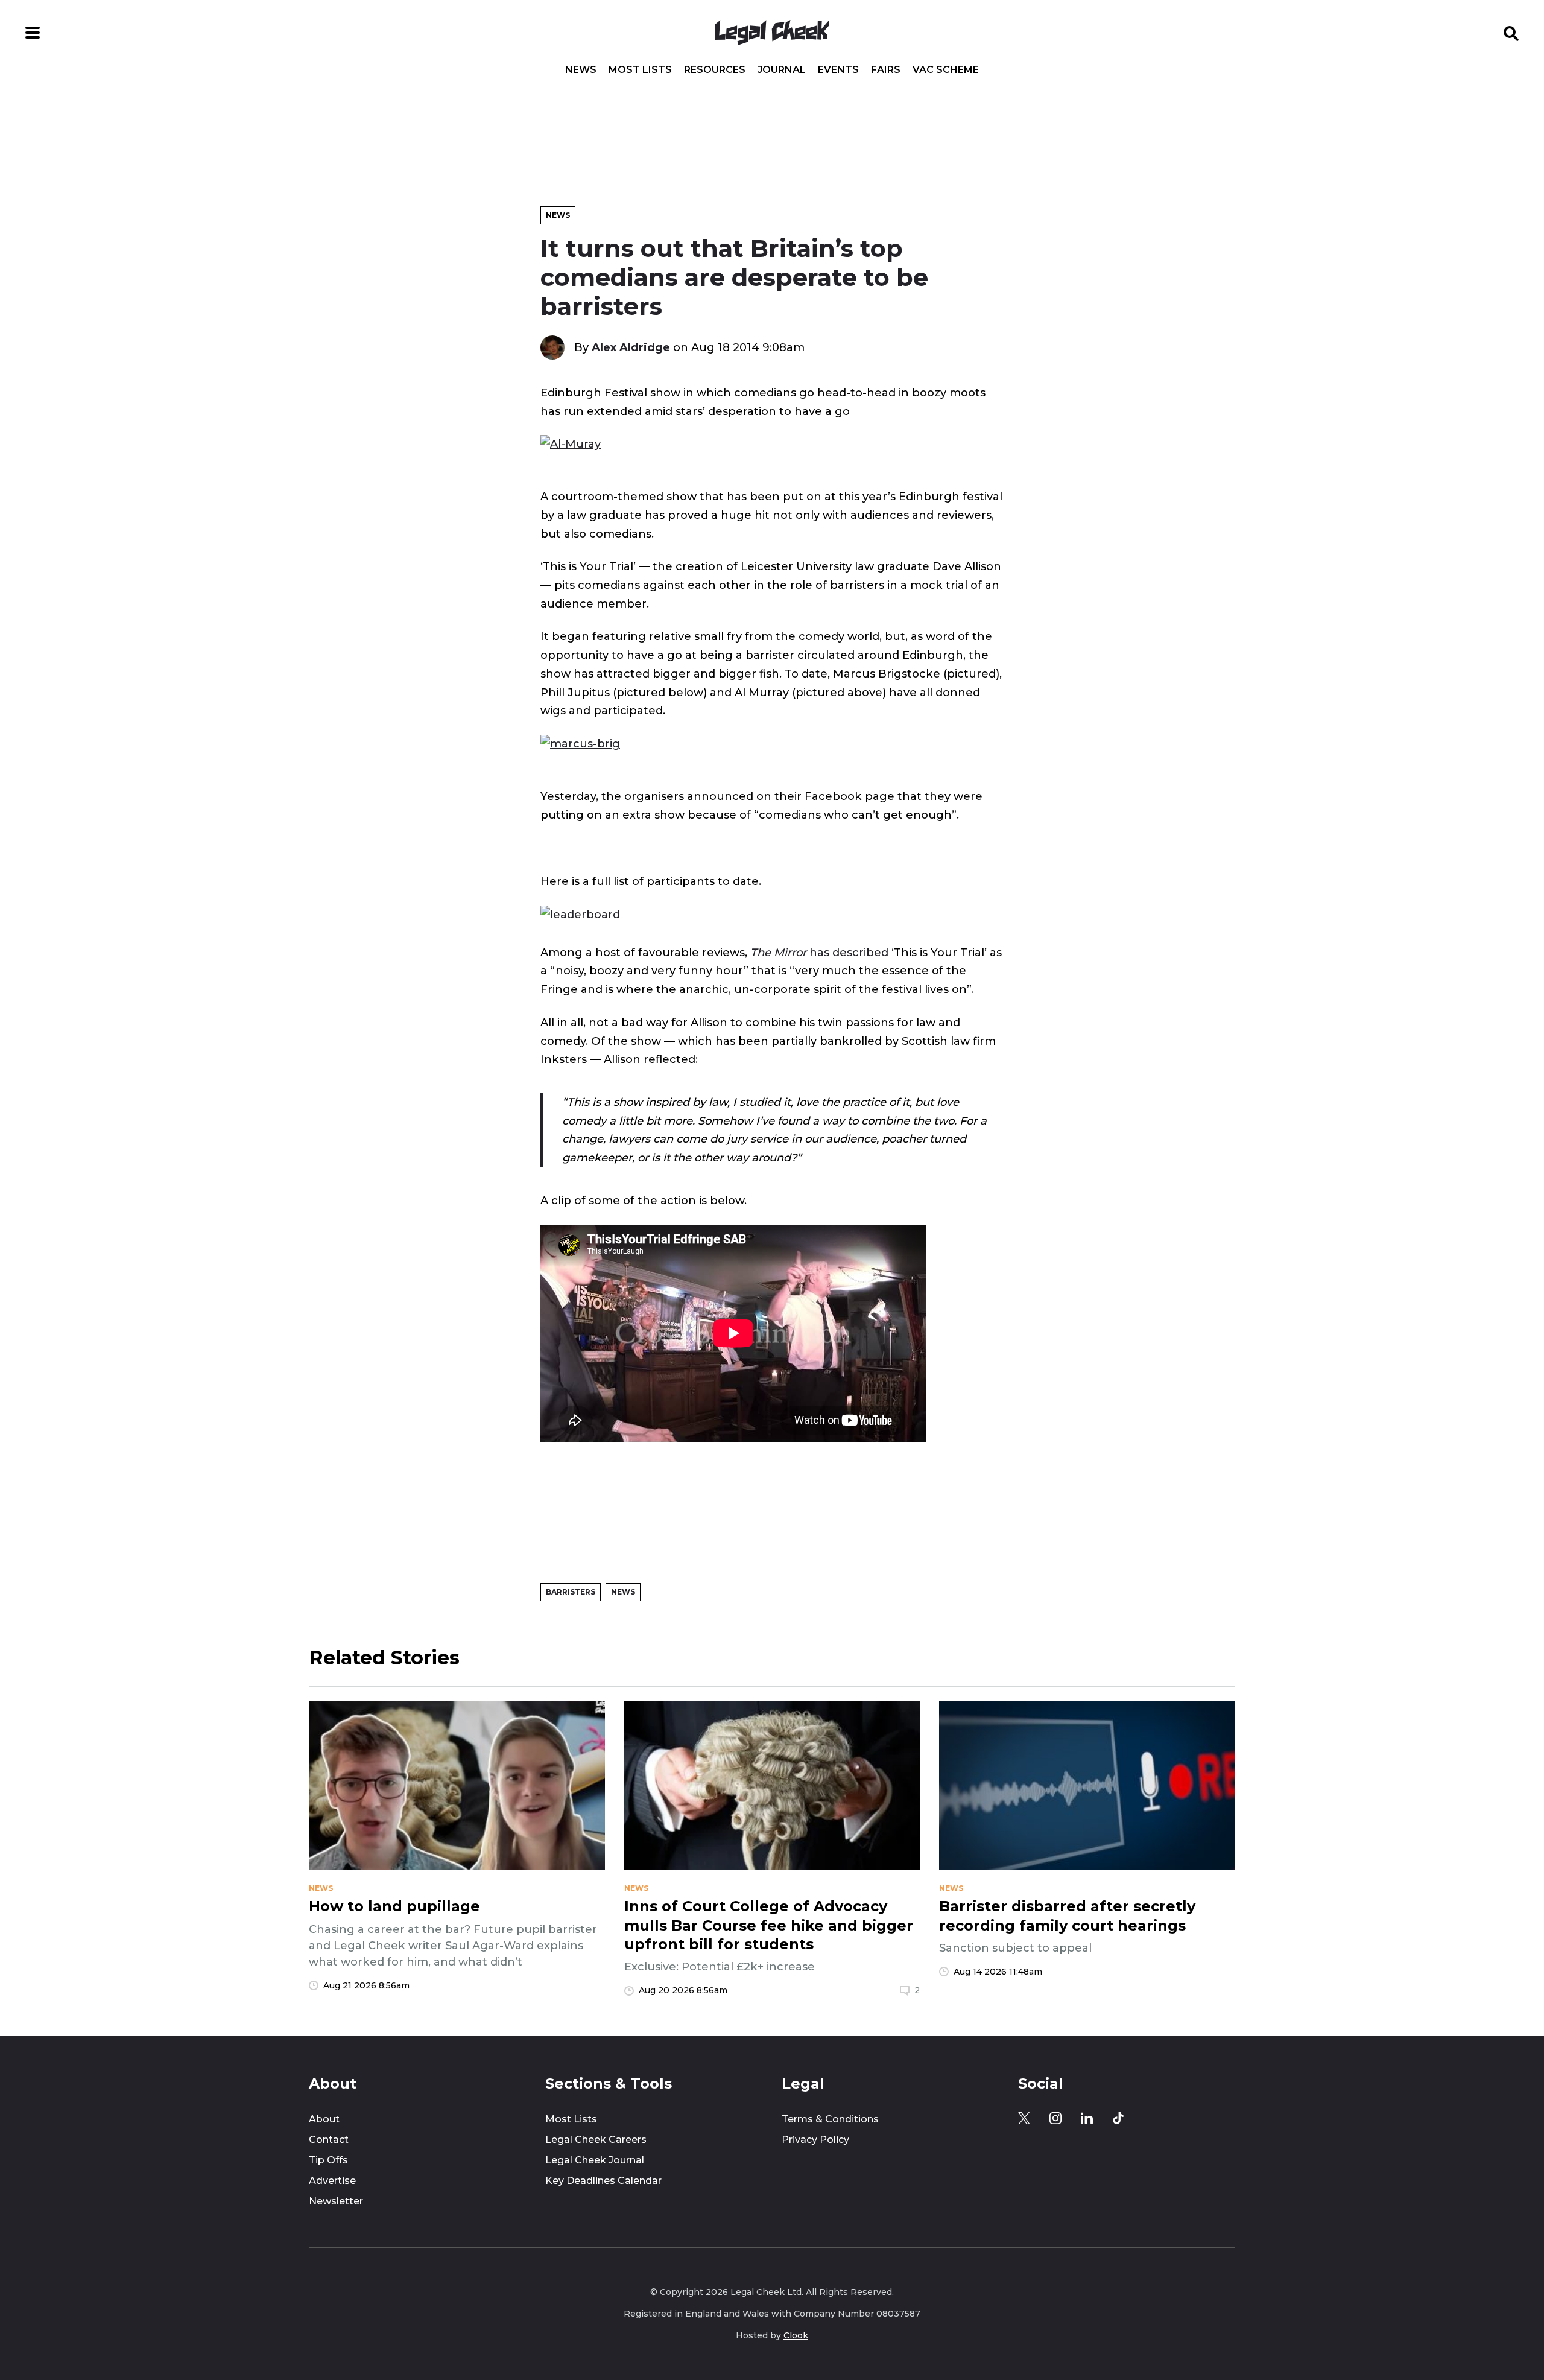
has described (819, 952)
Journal (782, 70)
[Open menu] (33, 33)
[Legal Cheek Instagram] (1055, 2118)
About (324, 2119)
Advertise (332, 2181)
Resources (715, 70)
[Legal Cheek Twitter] (1024, 2118)
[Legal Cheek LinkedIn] (1087, 2118)
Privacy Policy (815, 2140)
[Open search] (1511, 33)
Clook (796, 2335)
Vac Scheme (946, 70)
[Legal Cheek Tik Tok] (1118, 2118)
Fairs (886, 70)
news (321, 1888)
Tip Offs (328, 2160)
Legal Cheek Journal (595, 2160)
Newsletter (336, 2201)
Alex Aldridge (631, 347)
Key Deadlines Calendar (603, 2181)
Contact (329, 2140)
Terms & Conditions (830, 2119)
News (581, 70)
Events (838, 70)
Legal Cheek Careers (596, 2140)
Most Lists (640, 70)
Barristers (571, 1592)
